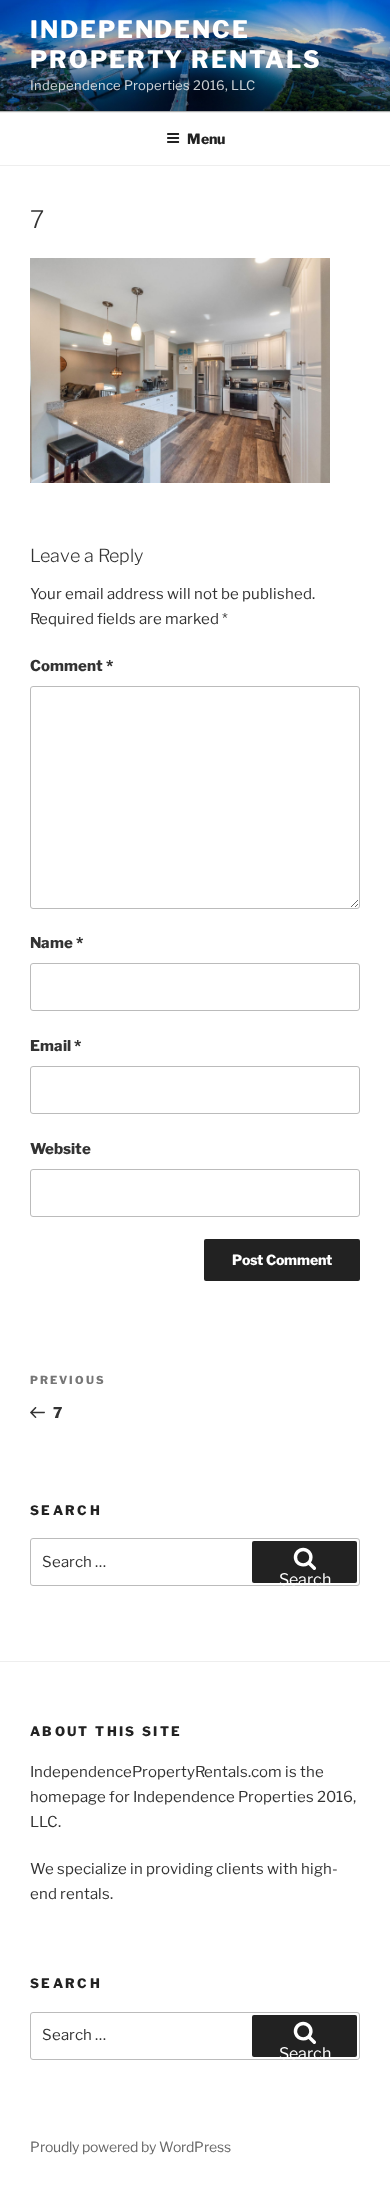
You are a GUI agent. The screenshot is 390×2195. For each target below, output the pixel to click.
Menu (206, 138)
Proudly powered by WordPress (130, 2146)
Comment (71, 666)
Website (60, 1149)
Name (56, 943)
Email (55, 1046)
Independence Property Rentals (176, 44)
